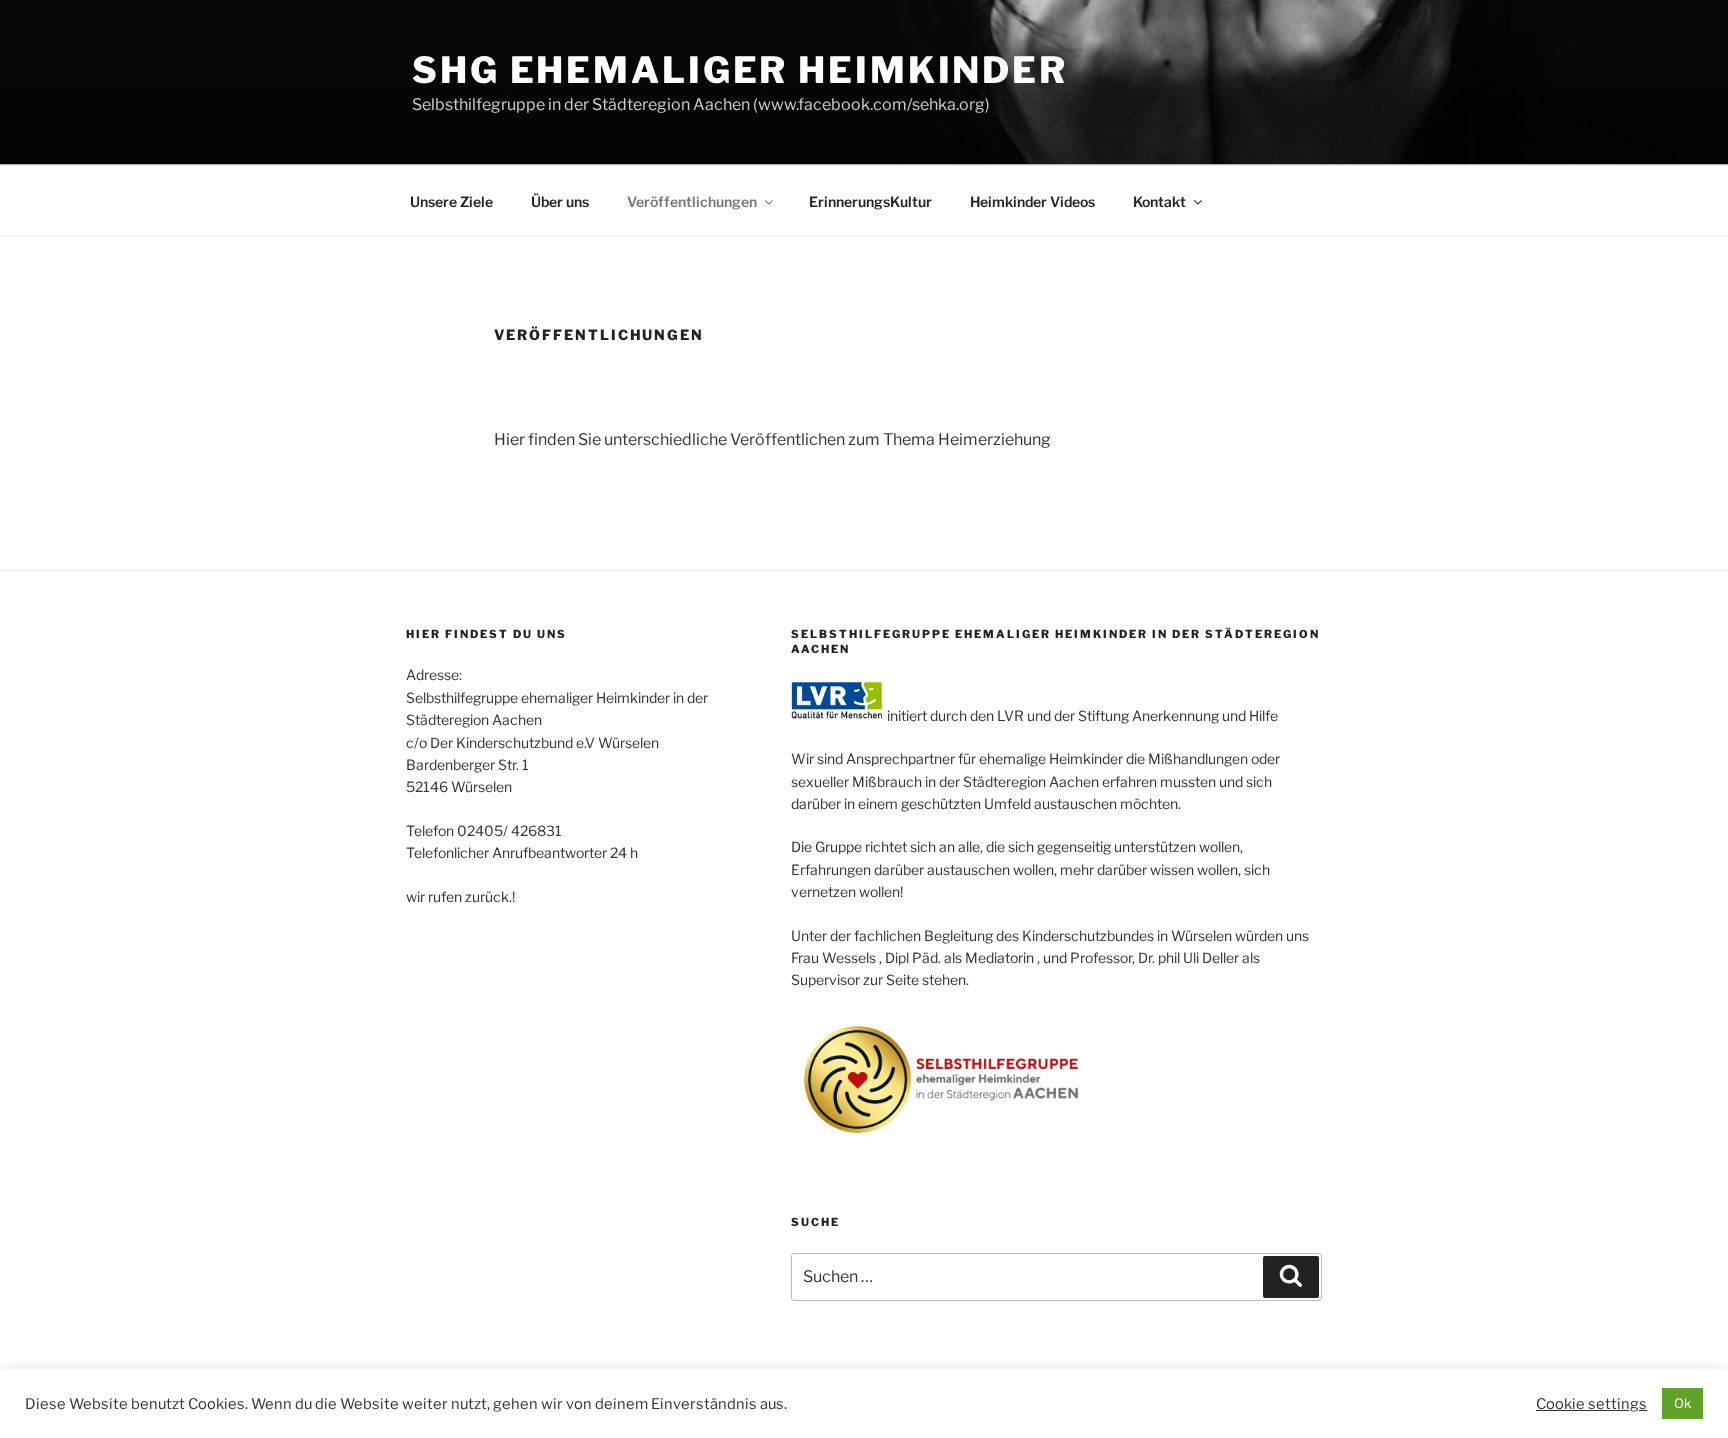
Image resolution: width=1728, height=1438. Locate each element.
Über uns (560, 201)
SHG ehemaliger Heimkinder (740, 70)
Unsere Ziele (451, 201)
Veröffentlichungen (692, 201)
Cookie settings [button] (1591, 1404)
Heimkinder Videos (1032, 201)
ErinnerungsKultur (870, 201)
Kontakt (1159, 201)
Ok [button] (1682, 1403)
